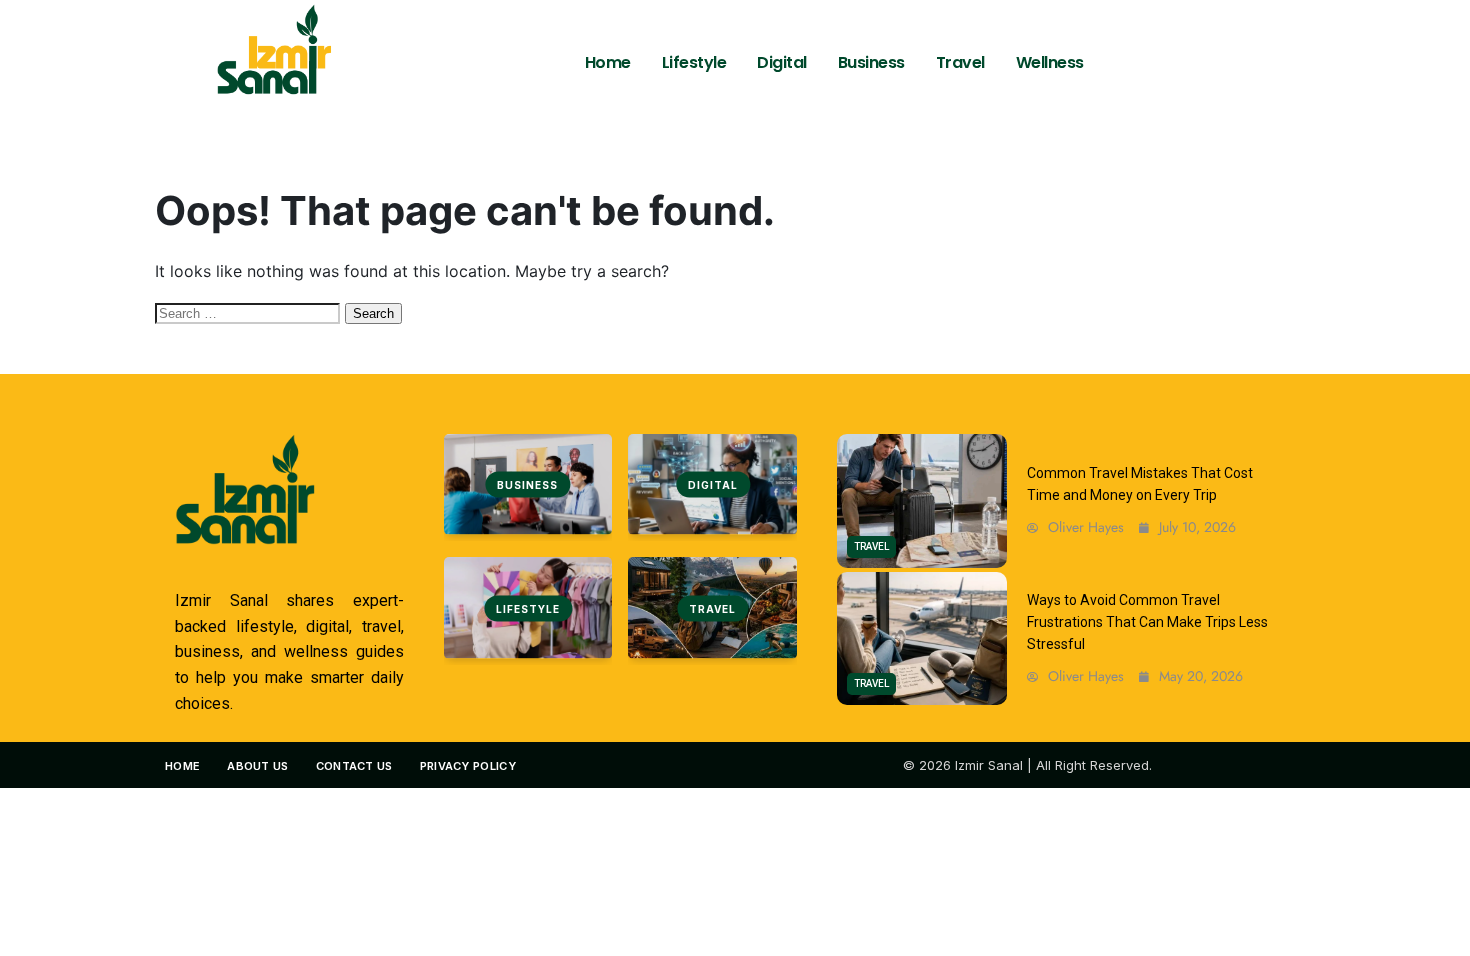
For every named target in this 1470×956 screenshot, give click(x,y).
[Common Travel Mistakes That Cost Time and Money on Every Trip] (922, 501)
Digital (782, 62)
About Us (257, 766)
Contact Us (354, 766)
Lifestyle (694, 62)
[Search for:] (250, 312)
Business (871, 62)
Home (608, 62)
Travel (960, 62)
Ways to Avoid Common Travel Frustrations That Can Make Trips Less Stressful (1147, 622)
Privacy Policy (468, 766)
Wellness (1050, 62)
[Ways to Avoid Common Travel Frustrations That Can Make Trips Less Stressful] (922, 639)
